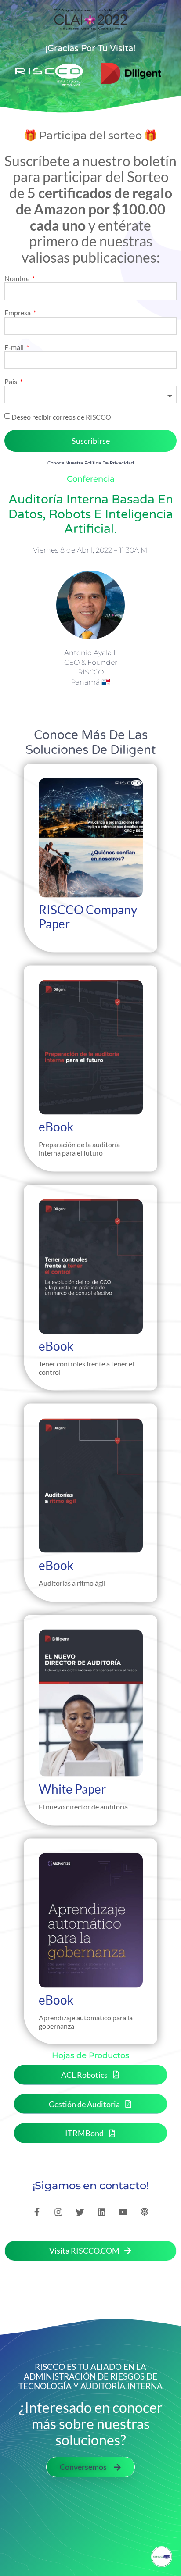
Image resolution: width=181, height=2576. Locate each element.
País (11, 382)
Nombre (18, 278)
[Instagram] (58, 2212)
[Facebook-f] (37, 2212)
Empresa (18, 313)
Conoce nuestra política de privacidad (91, 463)
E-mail (15, 347)
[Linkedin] (101, 2212)
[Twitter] (80, 2212)
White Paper (72, 1788)
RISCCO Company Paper (88, 917)
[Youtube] (123, 2212)
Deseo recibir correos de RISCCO (61, 416)
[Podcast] (145, 2212)
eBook (56, 1127)
